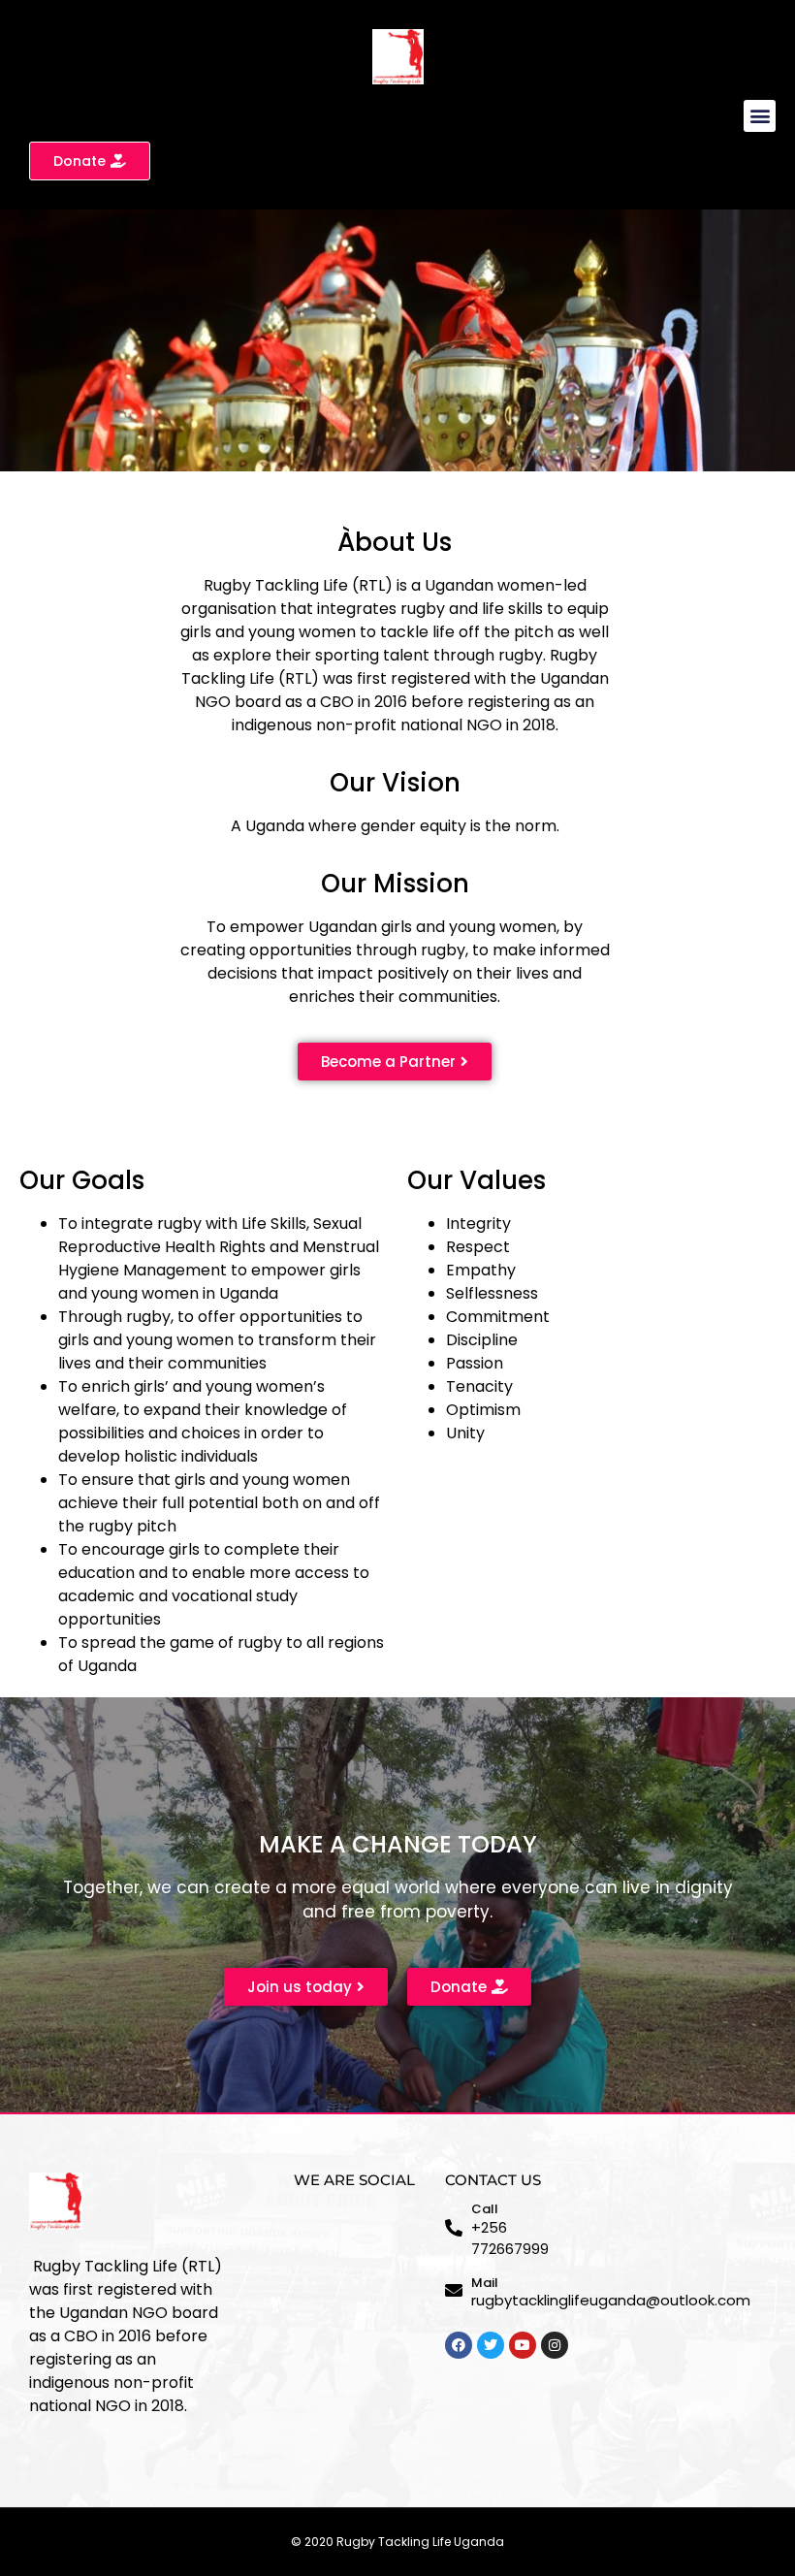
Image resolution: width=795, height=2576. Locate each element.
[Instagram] (555, 2345)
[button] (760, 116)
